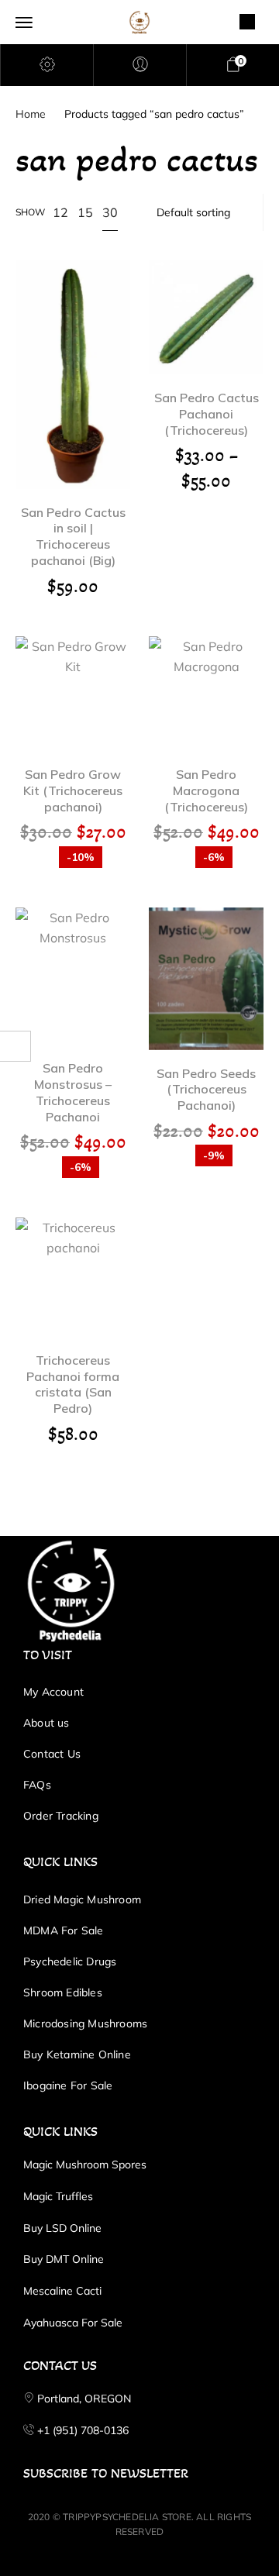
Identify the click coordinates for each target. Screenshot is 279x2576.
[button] (73, 353)
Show (30, 212)
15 (85, 212)
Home (31, 114)
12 (60, 212)
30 (110, 212)
